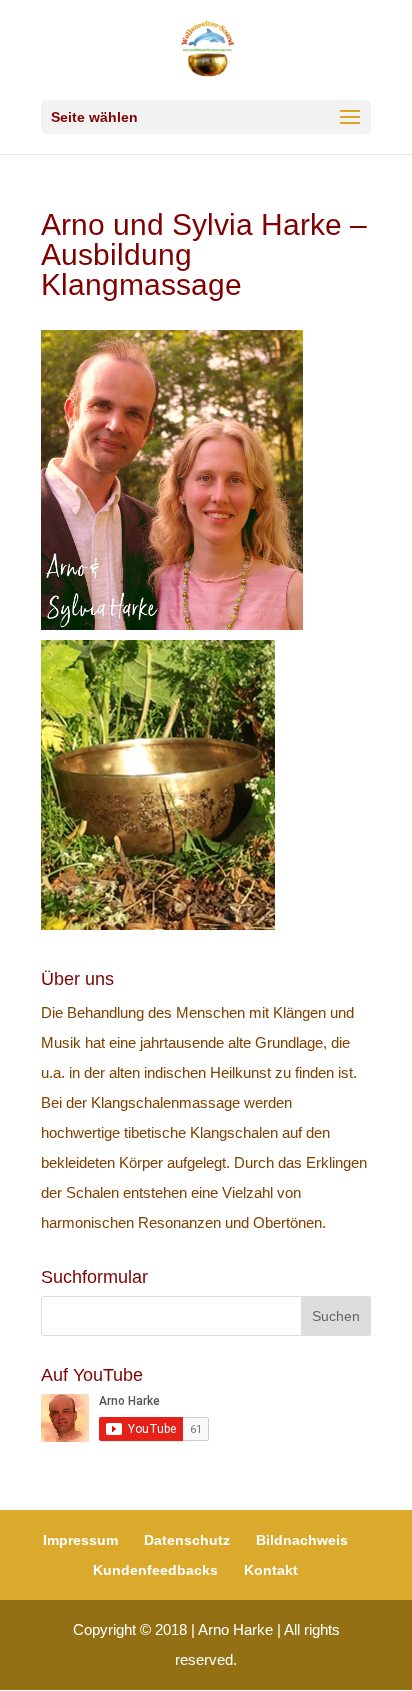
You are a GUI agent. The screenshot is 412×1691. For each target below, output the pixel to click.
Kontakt (271, 1570)
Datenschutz (187, 1540)
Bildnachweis (302, 1540)
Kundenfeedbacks (155, 1570)
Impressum (80, 1540)
